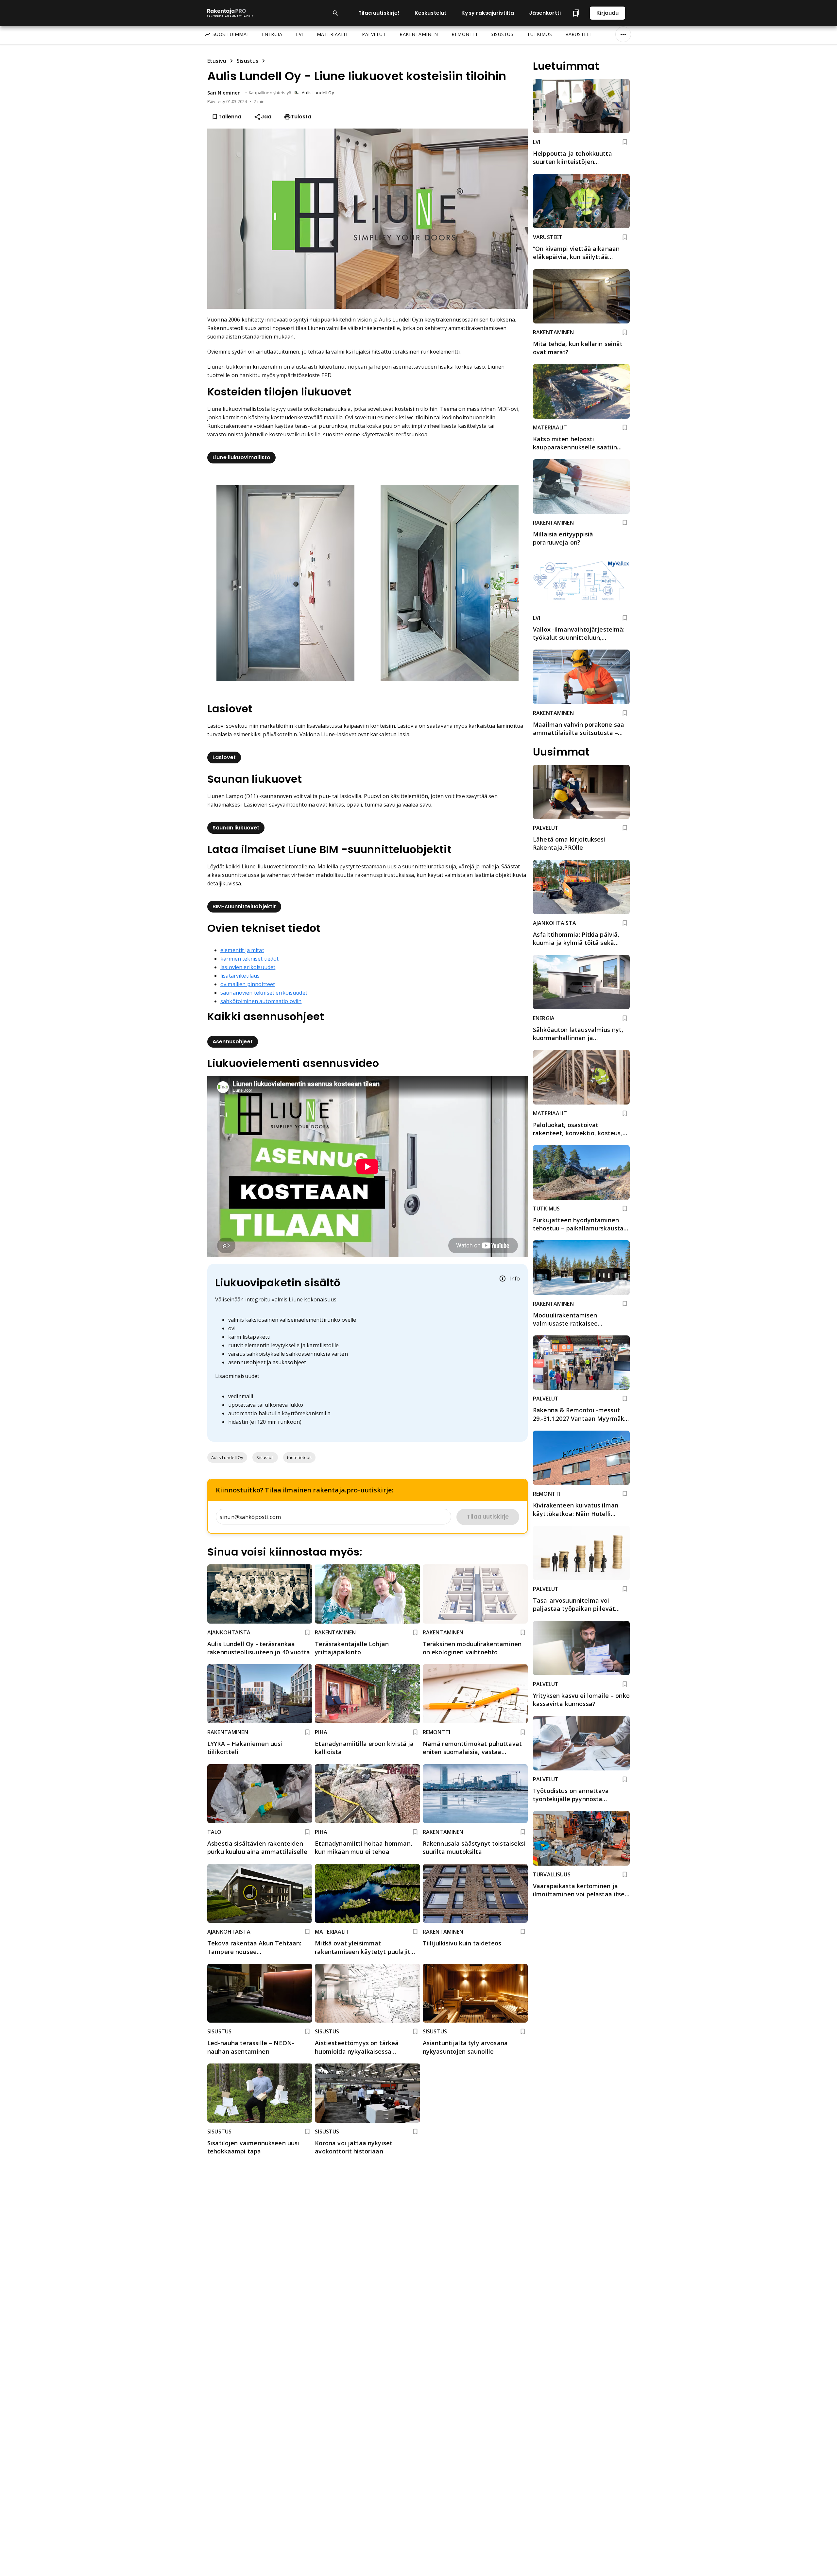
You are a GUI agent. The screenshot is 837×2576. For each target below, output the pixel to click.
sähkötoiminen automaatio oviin (261, 1001)
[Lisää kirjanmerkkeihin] (307, 1632)
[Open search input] (335, 13)
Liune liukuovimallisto (241, 457)
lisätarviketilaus (240, 976)
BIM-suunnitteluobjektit (244, 906)
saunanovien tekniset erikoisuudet (264, 993)
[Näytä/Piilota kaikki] (623, 34)
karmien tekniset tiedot (249, 959)
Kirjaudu (607, 13)
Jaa (266, 117)
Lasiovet (224, 757)
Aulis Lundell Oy (318, 93)
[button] (227, 1457)
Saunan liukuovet (236, 828)
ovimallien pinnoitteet (248, 984)
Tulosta (301, 117)
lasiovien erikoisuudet (248, 967)
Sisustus (248, 61)
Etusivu (217, 61)
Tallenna (230, 117)
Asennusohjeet (233, 1042)
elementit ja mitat (242, 950)
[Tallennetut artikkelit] (576, 13)
